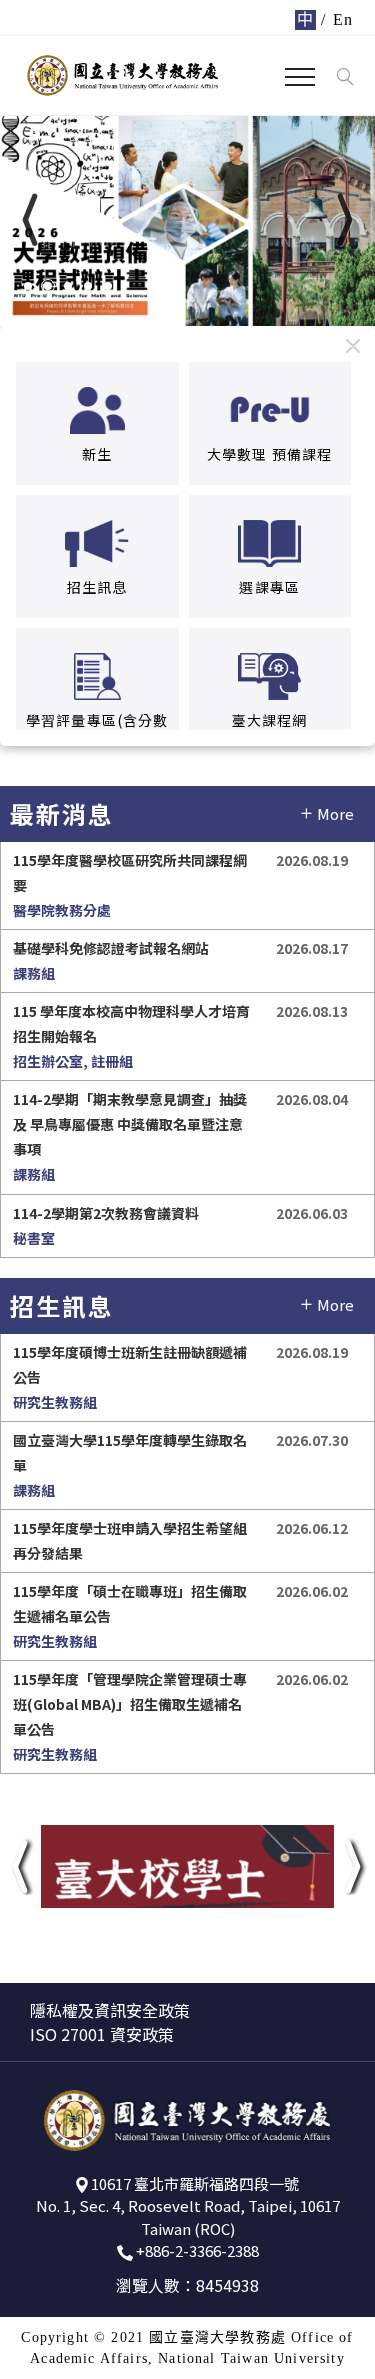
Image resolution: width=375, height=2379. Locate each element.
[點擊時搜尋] (344, 77)
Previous (92, 239)
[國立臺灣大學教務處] (123, 75)
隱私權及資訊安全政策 (110, 2010)
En (343, 19)
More (335, 813)
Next (297, 239)
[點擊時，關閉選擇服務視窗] (353, 345)
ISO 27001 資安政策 (102, 2034)
